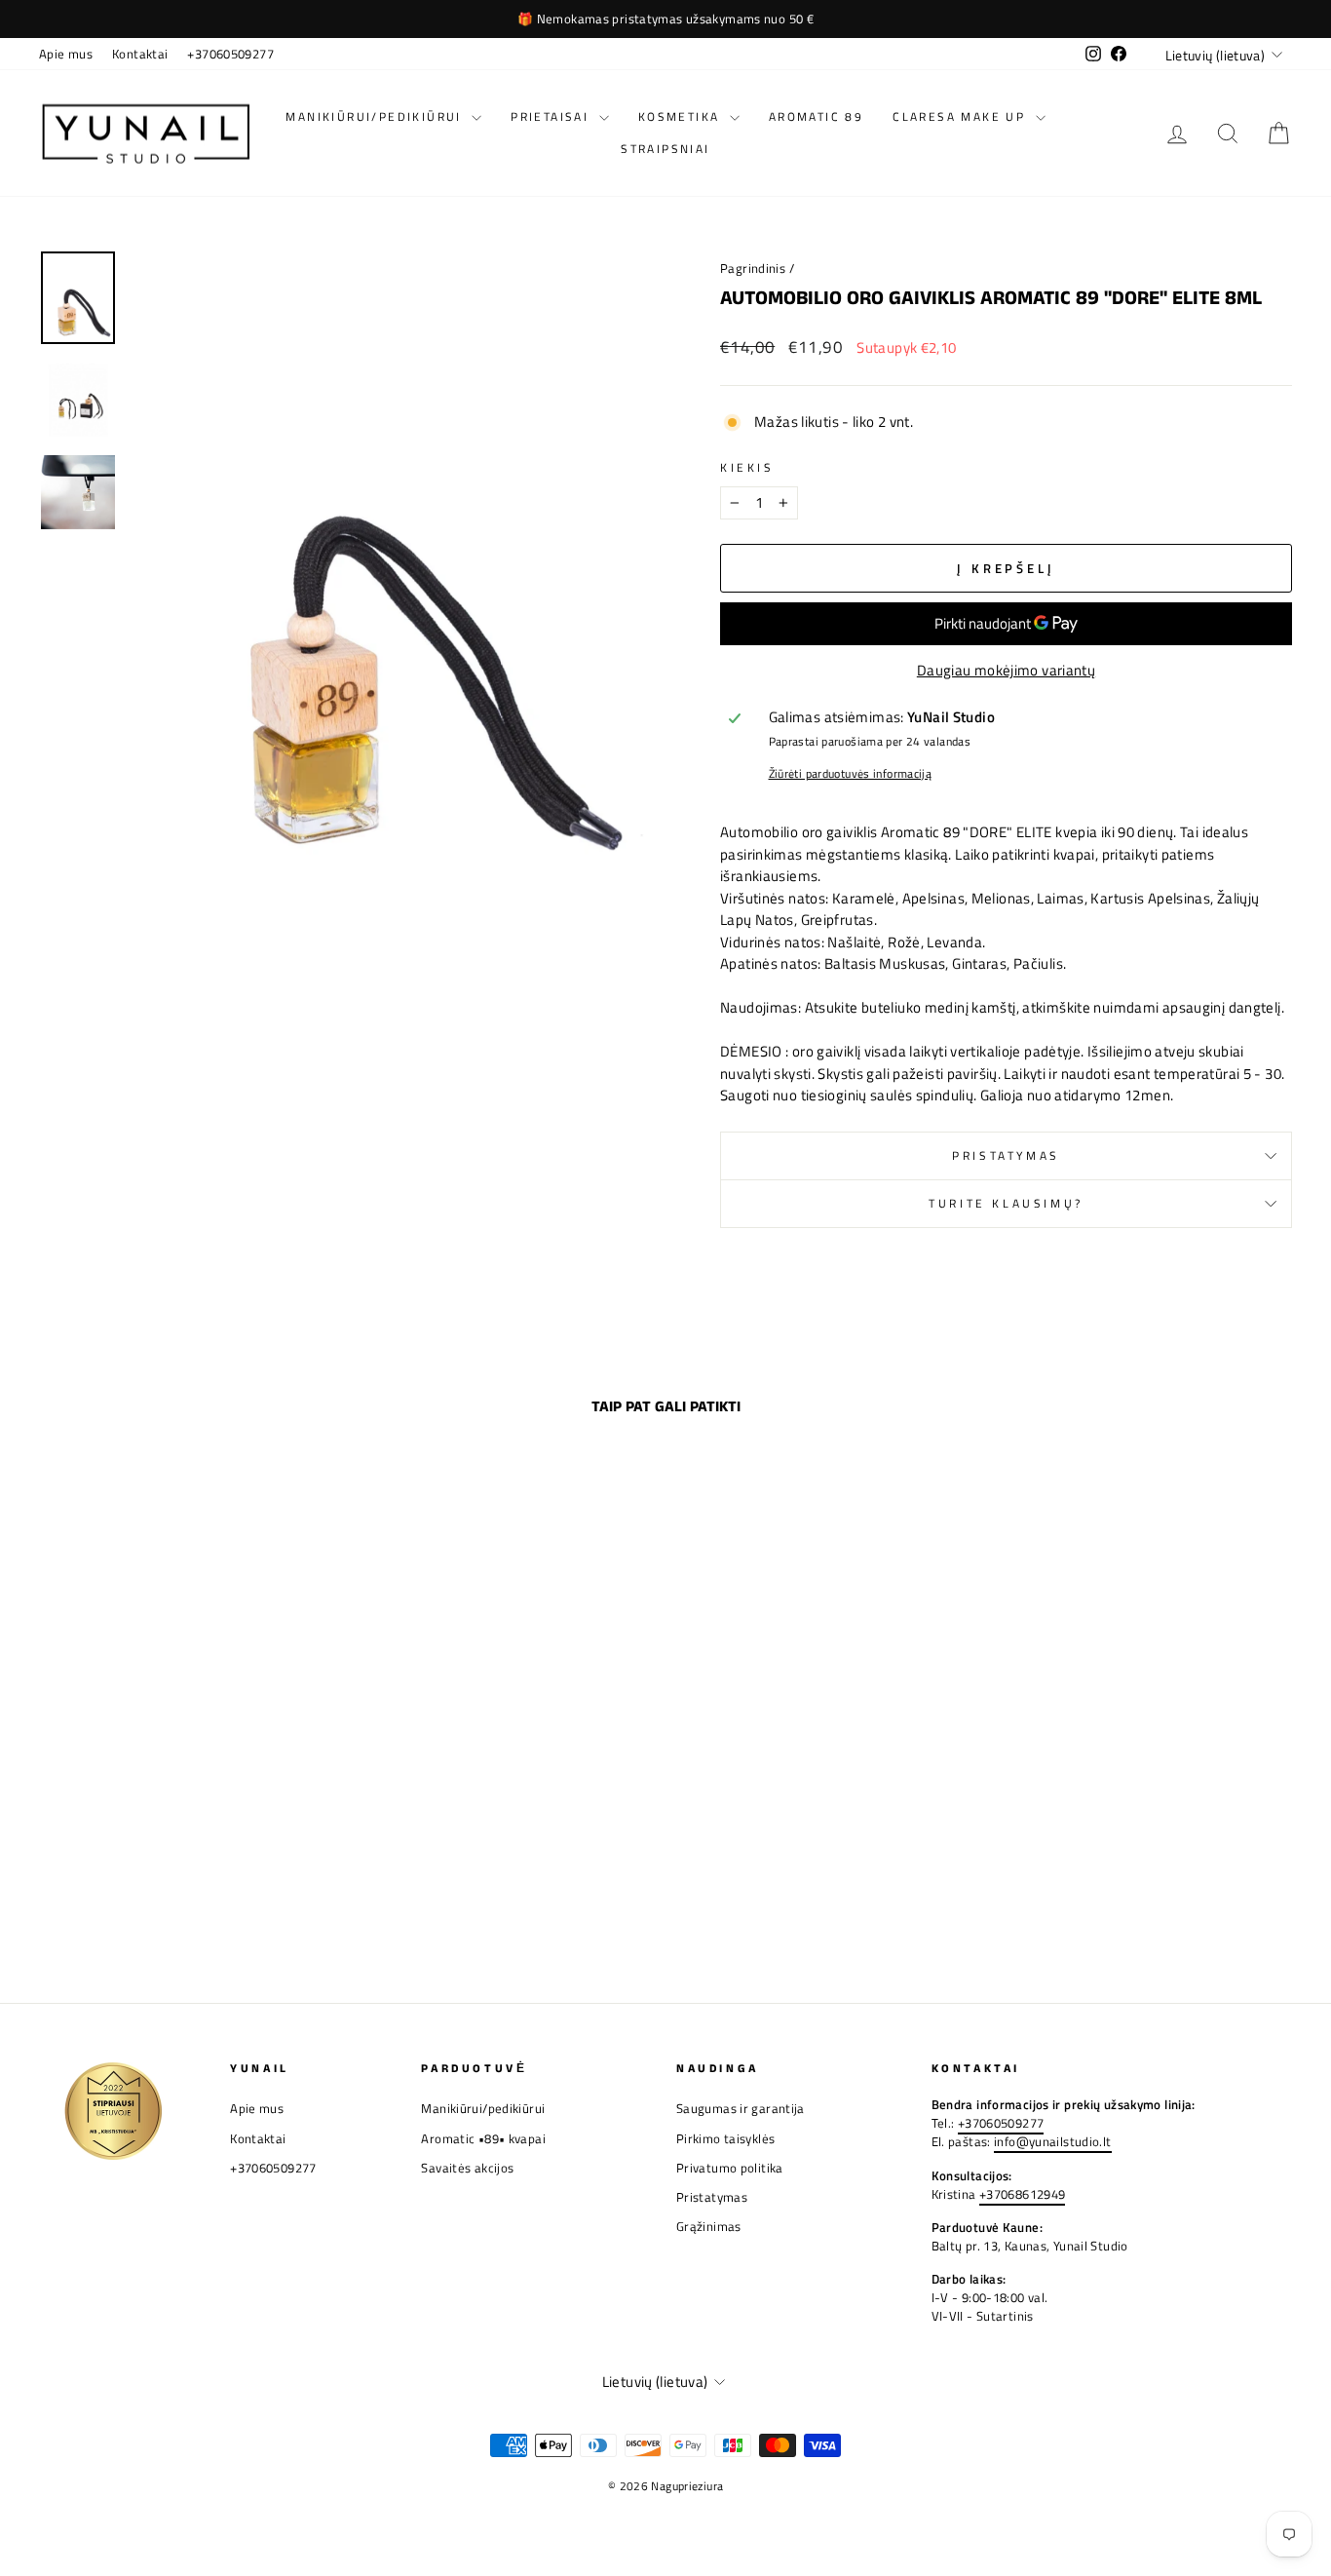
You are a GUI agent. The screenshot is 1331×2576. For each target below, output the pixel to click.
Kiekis (747, 468)
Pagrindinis (753, 269)
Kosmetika (682, 116)
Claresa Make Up (961, 116)
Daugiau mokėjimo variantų (1006, 671)
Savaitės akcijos (467, 2168)
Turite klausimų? (1006, 1203)
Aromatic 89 (816, 116)
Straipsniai (665, 149)
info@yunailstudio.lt (1053, 2142)
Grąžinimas (709, 2227)
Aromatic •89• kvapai (483, 2139)
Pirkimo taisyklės (725, 2139)
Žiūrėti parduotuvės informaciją (851, 774)
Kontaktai (140, 54)
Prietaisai (552, 116)
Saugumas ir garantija (741, 2109)
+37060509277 (230, 54)
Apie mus (66, 54)
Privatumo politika (730, 2168)
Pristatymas (1006, 1155)
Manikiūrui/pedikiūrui (376, 116)
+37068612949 (1023, 2194)
